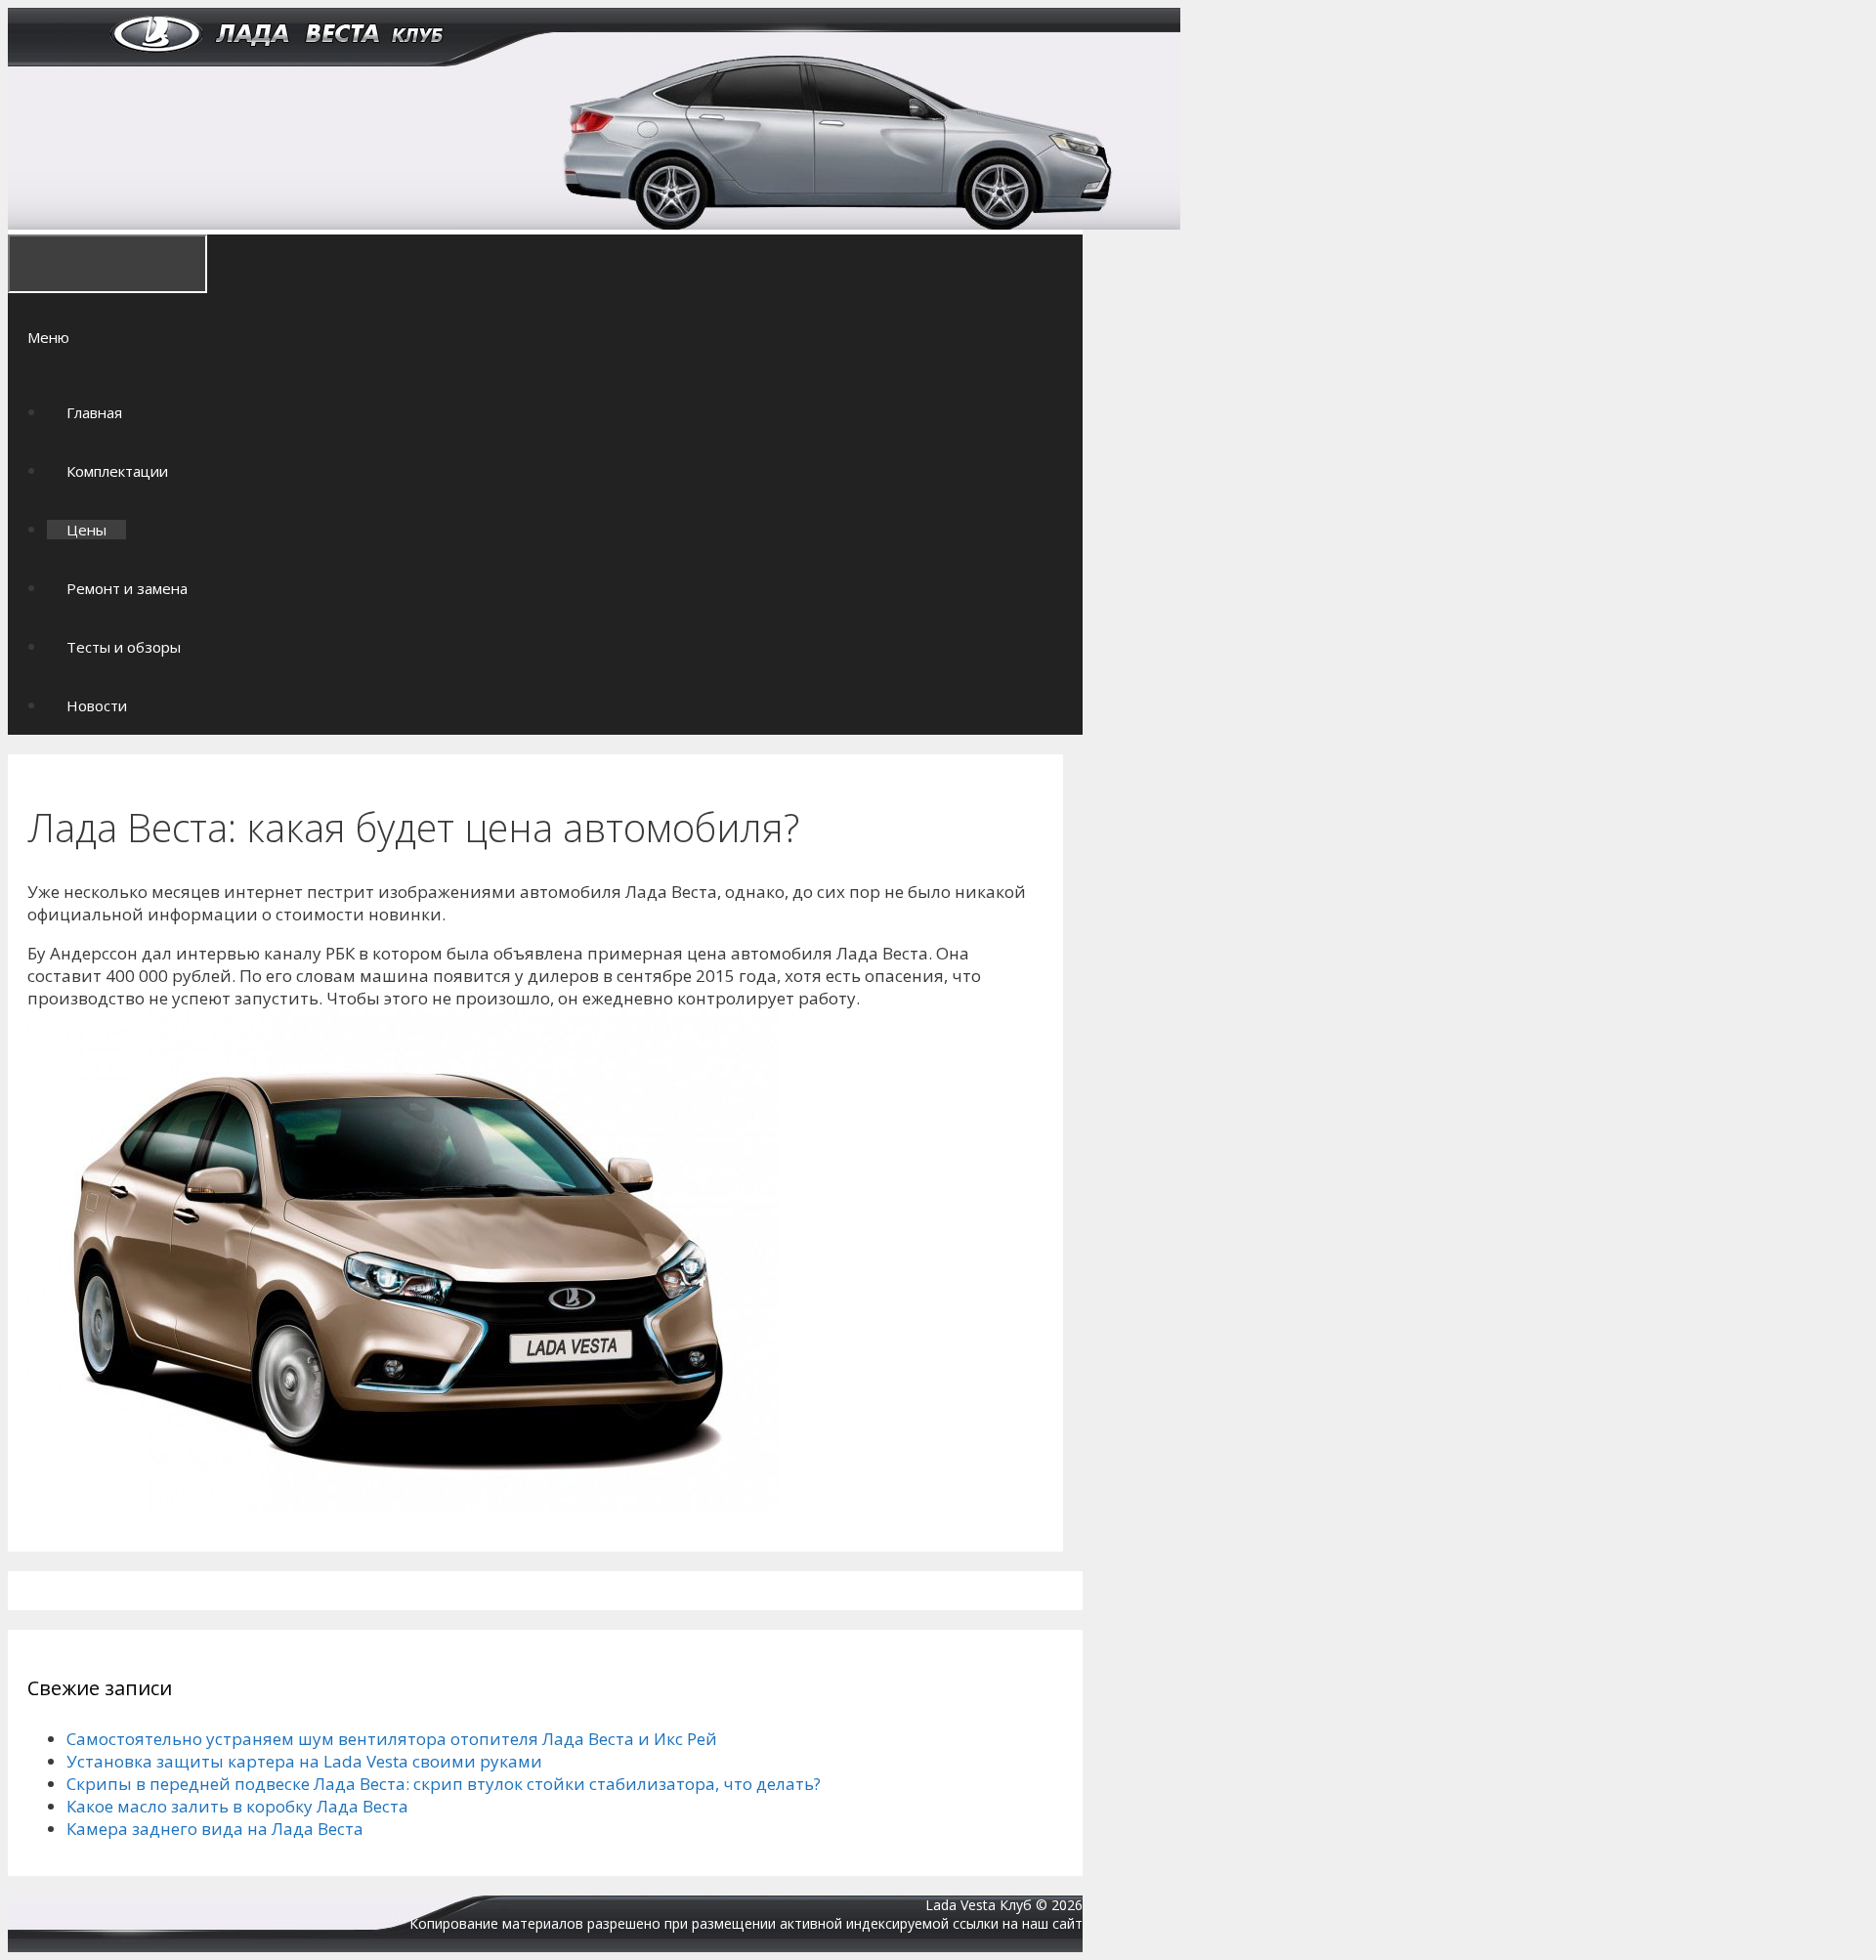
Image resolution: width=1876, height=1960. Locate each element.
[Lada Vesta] (594, 223)
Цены (86, 530)
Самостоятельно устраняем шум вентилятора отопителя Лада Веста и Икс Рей (392, 1739)
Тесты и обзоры (124, 647)
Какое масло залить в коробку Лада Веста (237, 1806)
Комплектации (117, 471)
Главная (94, 412)
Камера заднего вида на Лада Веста (215, 1829)
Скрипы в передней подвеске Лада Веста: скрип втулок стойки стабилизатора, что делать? (444, 1784)
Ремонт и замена (127, 588)
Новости (97, 705)
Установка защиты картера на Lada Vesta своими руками (304, 1761)
